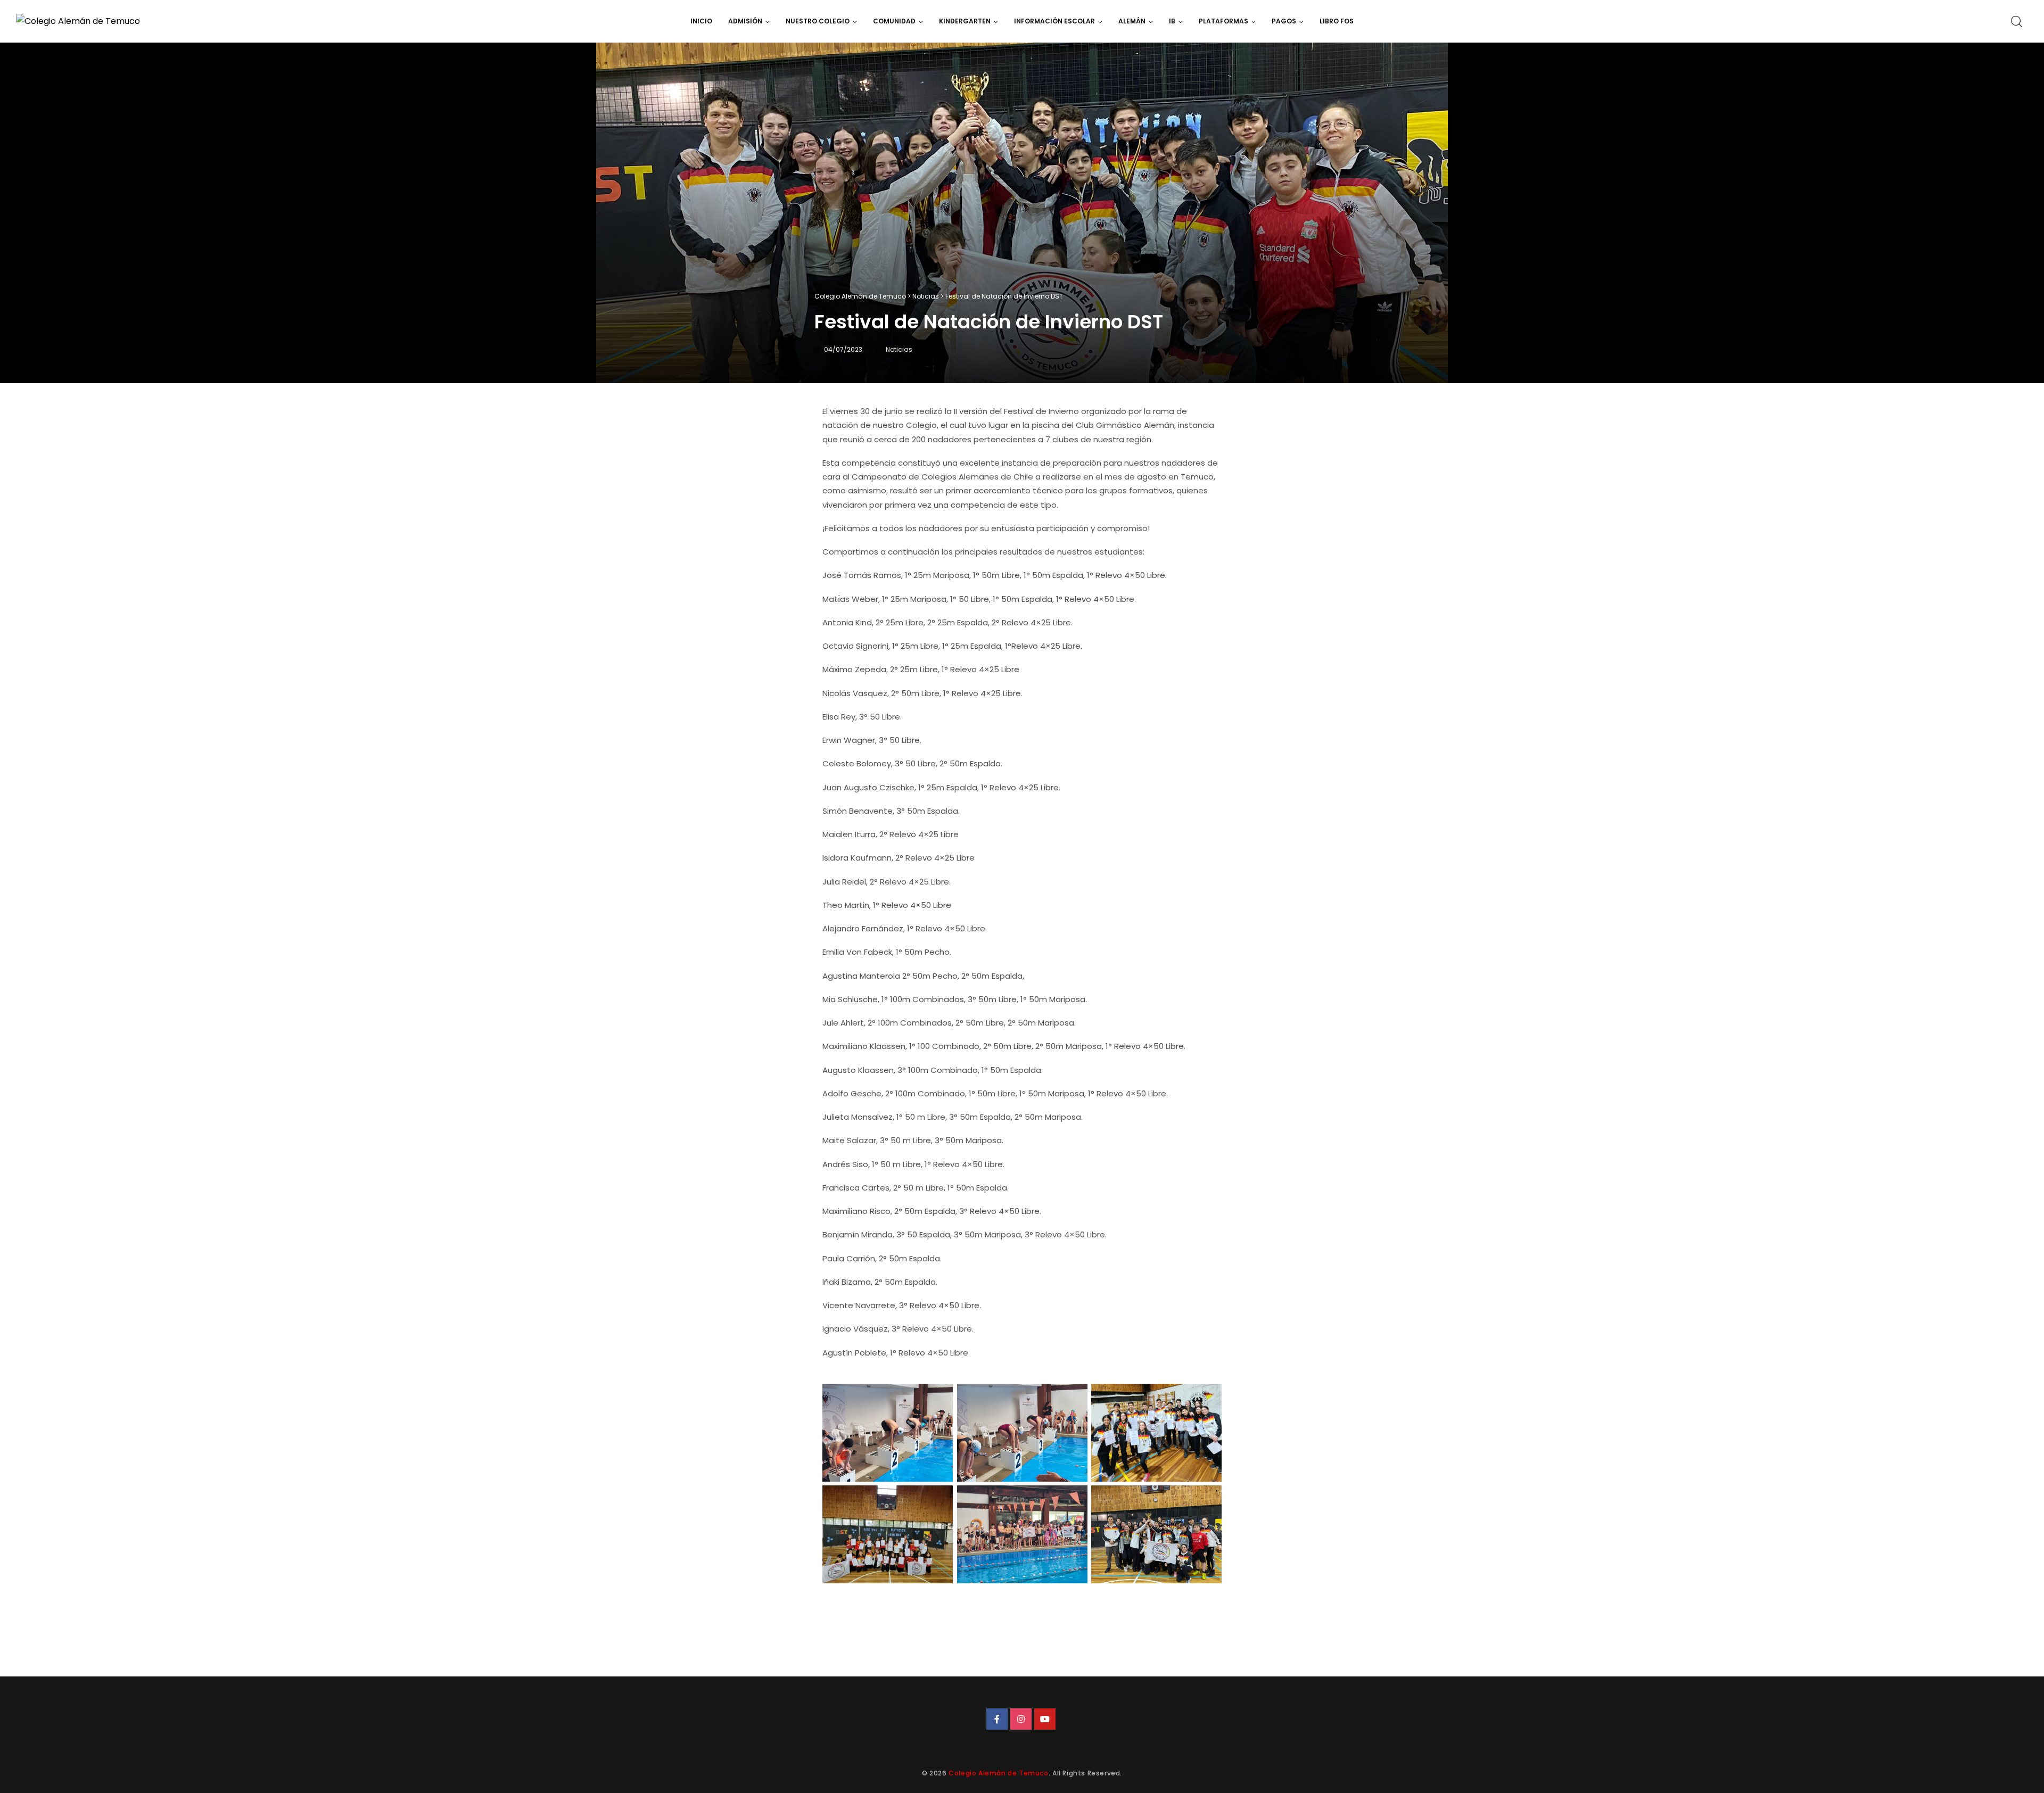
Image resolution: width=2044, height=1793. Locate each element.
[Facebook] (997, 1719)
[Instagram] (1021, 1719)
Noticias (899, 349)
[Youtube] (1045, 1719)
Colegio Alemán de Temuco (998, 1773)
